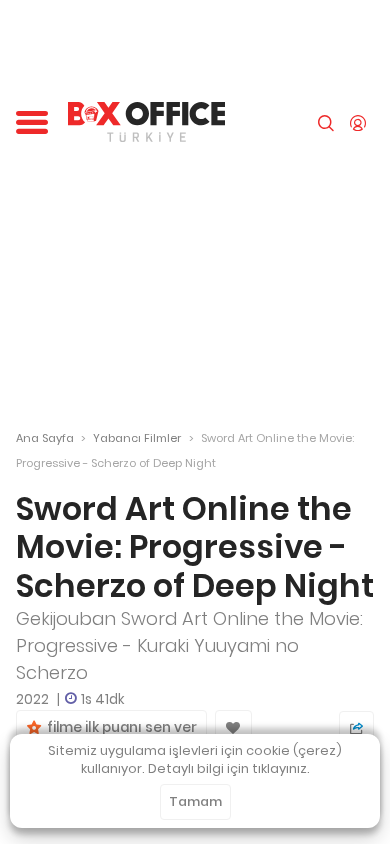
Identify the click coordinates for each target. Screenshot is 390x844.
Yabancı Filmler (137, 438)
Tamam (195, 801)
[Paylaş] (356, 728)
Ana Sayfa (45, 438)
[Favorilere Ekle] (233, 728)
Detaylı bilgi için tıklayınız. (229, 768)
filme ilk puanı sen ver (119, 727)
